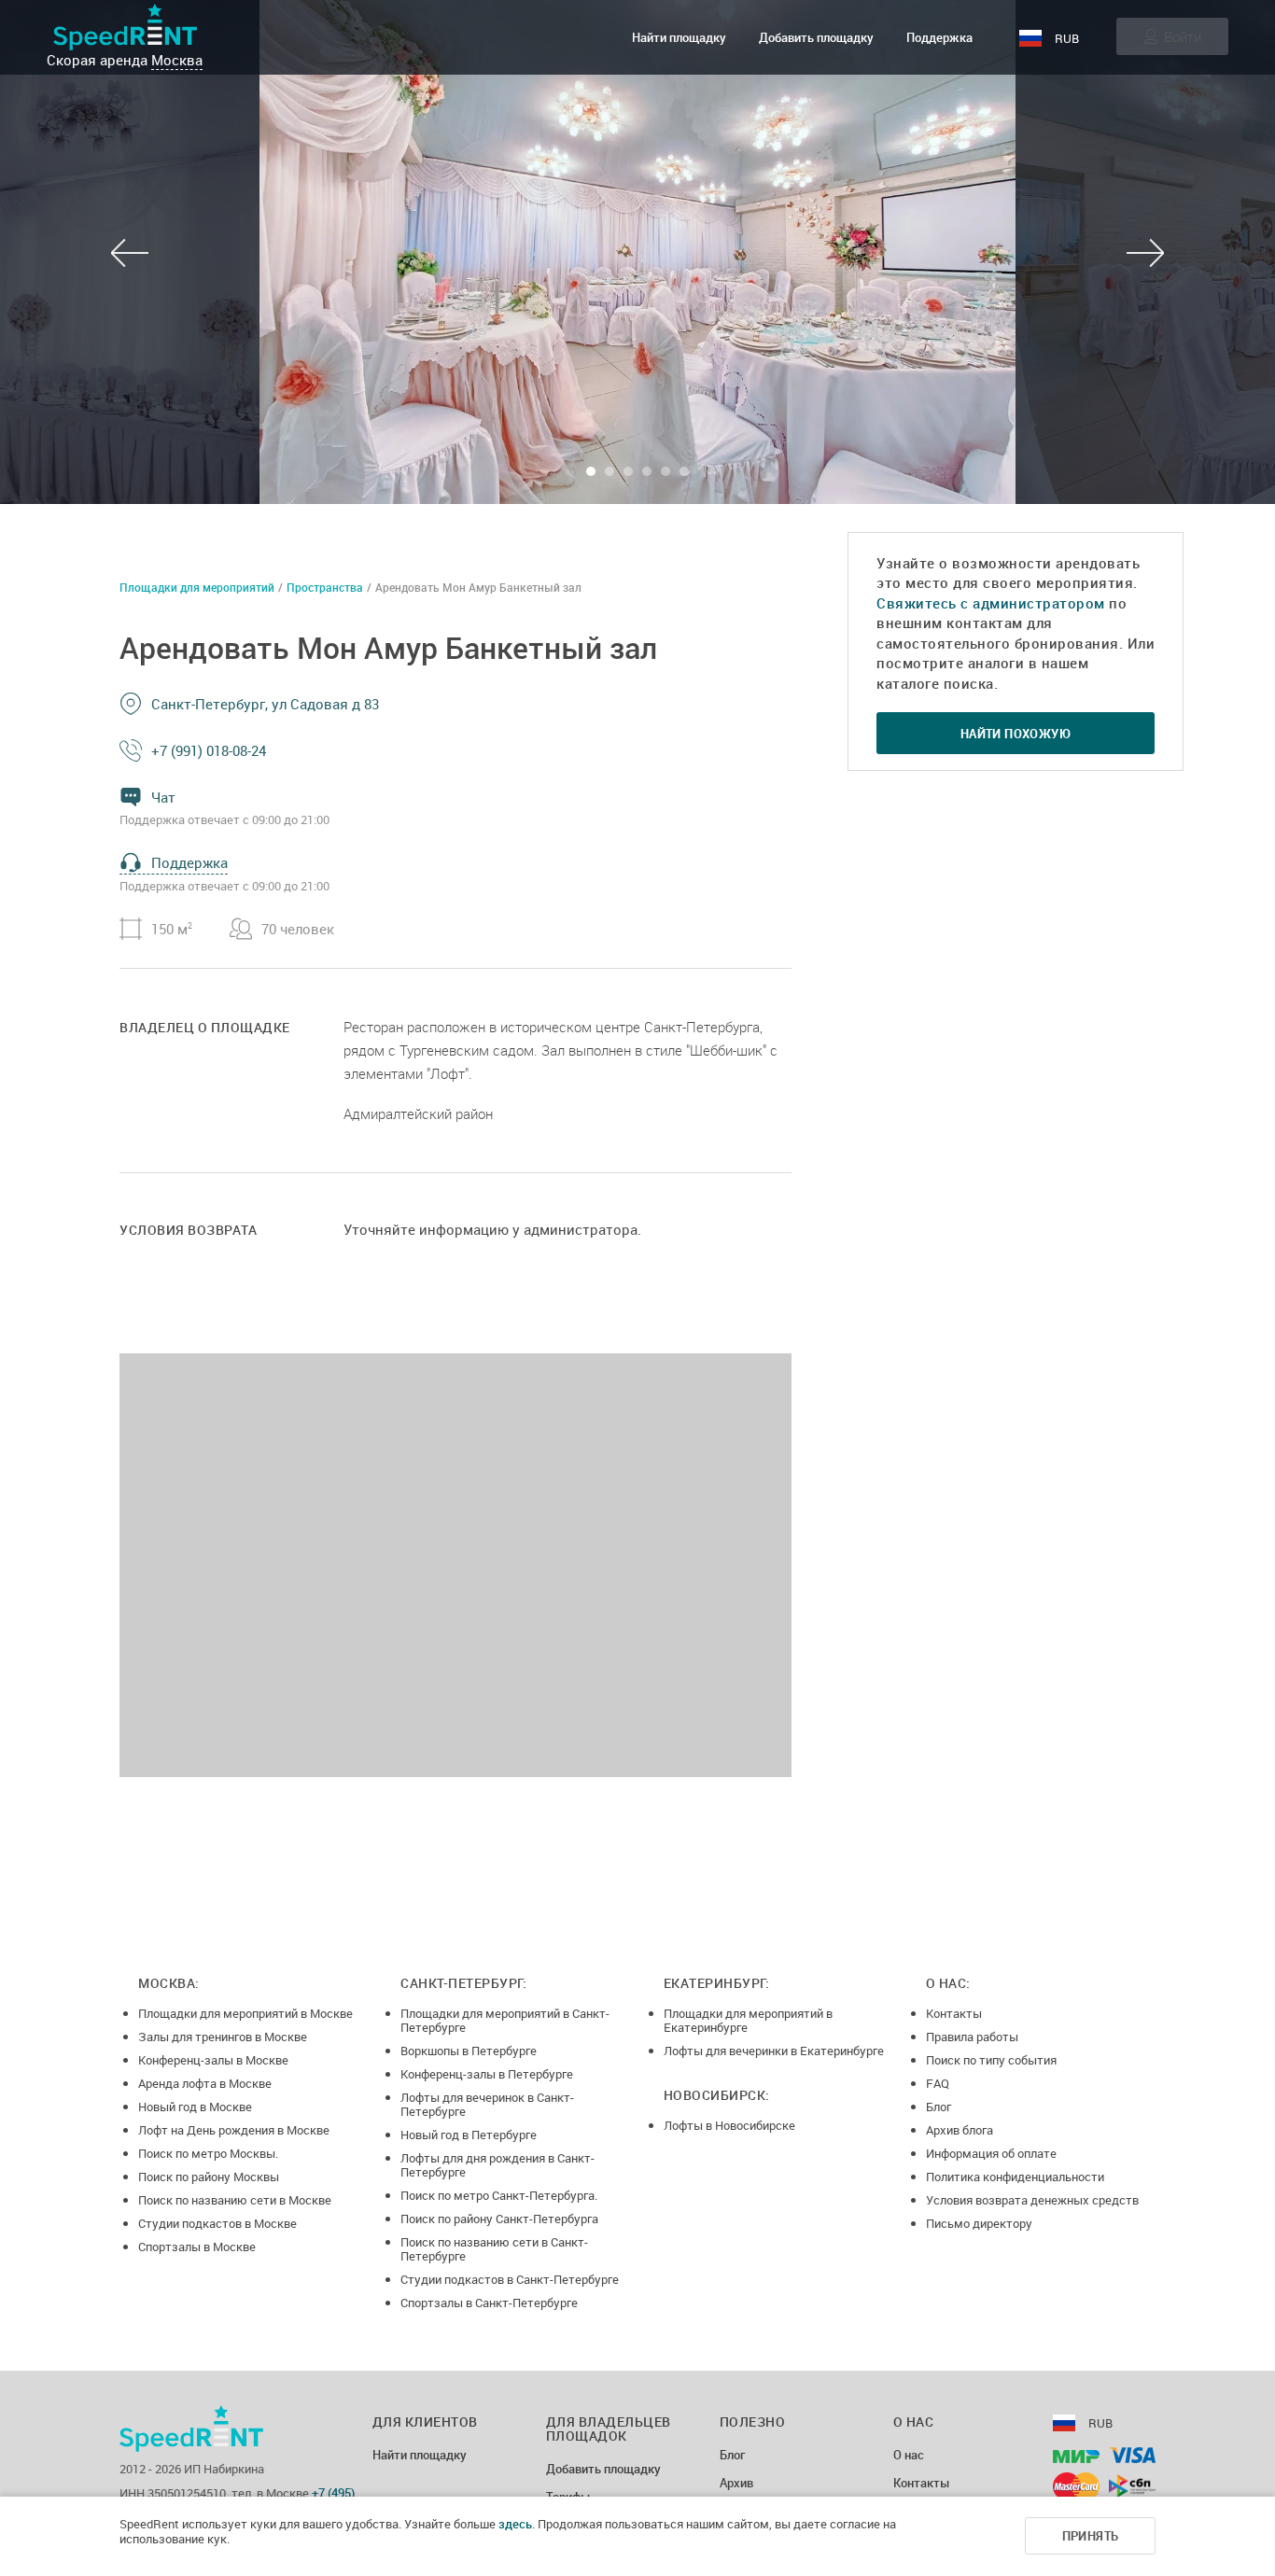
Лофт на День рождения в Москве (234, 2130)
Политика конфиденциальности (1015, 2177)
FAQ (938, 2083)
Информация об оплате (991, 2153)
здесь (515, 2524)
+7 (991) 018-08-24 (209, 750)
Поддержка (939, 37)
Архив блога (960, 2130)
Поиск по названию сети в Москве (235, 2200)
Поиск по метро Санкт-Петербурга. (499, 2195)
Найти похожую (1016, 734)
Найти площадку (679, 37)
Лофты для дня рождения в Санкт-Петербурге (497, 2165)
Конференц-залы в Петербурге (487, 2074)
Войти (1183, 36)
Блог (939, 2107)
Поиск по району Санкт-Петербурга (499, 2219)
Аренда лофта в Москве (205, 2083)
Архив (736, 2484)
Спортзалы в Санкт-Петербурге (489, 2303)
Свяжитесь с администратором (991, 603)
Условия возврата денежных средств (1032, 2200)
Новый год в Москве (195, 2107)
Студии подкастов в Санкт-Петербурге (510, 2279)
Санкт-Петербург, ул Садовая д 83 (265, 704)
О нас (909, 2456)
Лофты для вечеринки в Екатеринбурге (774, 2051)
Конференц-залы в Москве (213, 2060)
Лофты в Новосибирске (729, 2125)
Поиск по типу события (991, 2060)
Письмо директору (979, 2223)
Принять (1091, 2536)
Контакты (954, 2013)
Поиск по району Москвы (209, 2177)
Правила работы (972, 2037)
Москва (177, 60)
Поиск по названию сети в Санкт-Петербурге (494, 2249)
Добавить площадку (816, 37)
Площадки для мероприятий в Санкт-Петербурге (505, 2020)
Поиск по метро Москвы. (208, 2153)
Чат (163, 797)
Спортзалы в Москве (197, 2247)
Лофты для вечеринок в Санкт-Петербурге (487, 2104)
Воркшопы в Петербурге (469, 2051)
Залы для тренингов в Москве (223, 2037)
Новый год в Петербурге (469, 2135)
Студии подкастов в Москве (217, 2223)
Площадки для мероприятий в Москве (245, 2013)
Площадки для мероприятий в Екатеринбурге (748, 2020)
